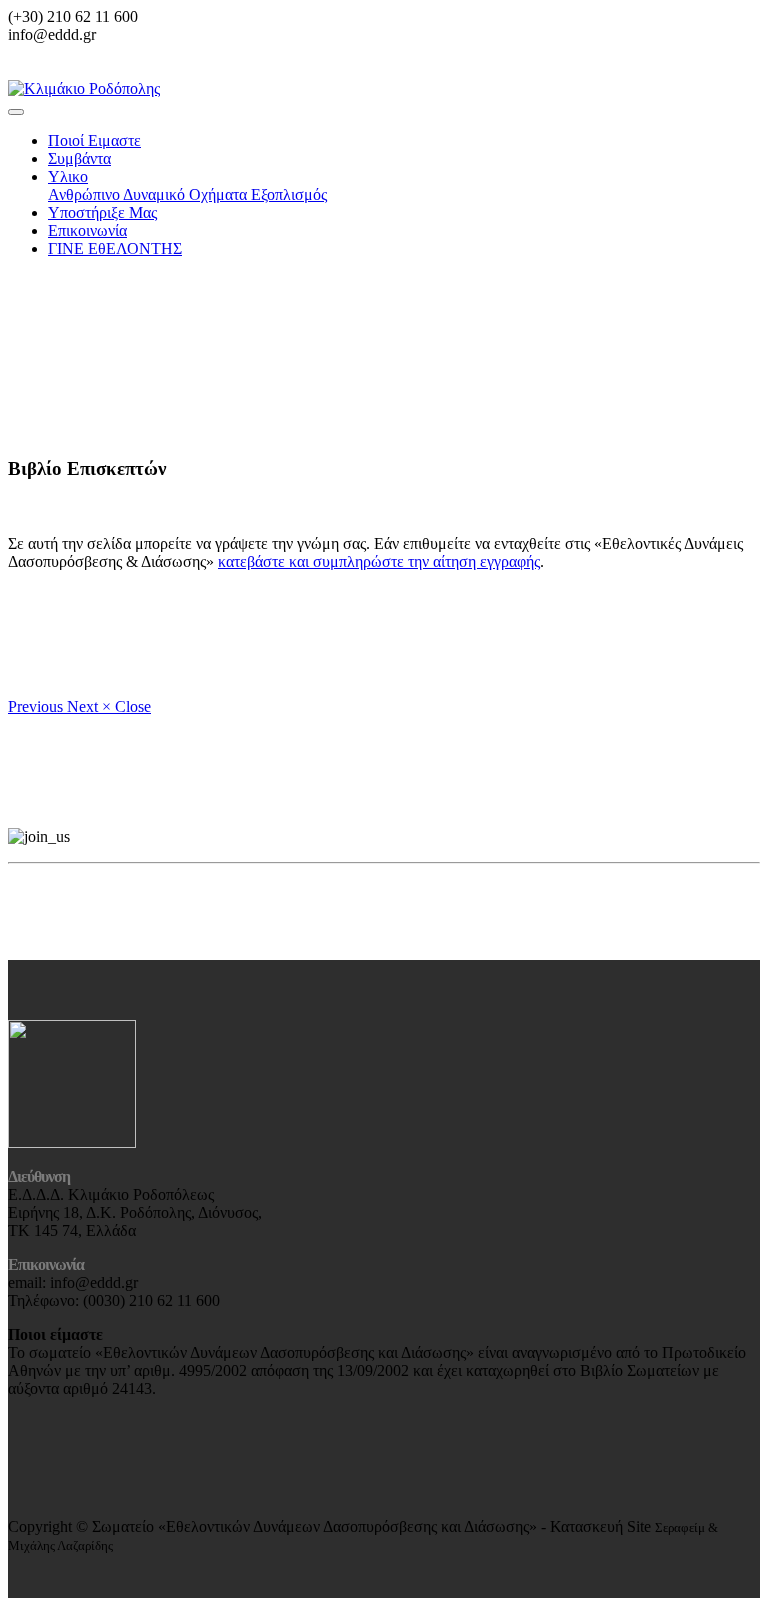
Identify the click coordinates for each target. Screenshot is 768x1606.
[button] (37, 706)
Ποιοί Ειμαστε (94, 140)
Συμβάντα (79, 158)
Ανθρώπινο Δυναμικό (118, 194)
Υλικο (68, 176)
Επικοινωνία (87, 230)
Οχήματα (220, 194)
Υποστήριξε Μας (102, 212)
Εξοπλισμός (289, 194)
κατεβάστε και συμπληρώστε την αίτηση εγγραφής (379, 561)
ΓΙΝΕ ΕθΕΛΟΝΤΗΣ (115, 248)
